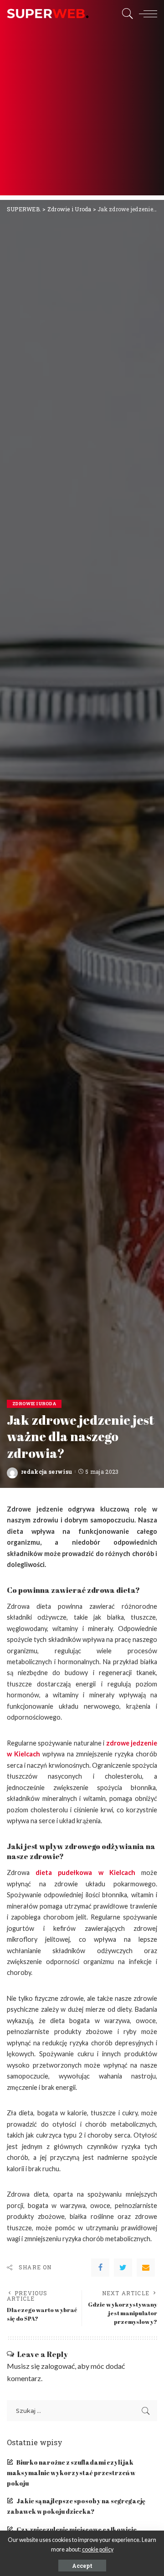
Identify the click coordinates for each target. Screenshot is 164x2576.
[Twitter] (123, 2268)
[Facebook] (100, 2268)
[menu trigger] (146, 14)
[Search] (125, 14)
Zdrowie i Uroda (34, 1404)
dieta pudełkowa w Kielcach (85, 1872)
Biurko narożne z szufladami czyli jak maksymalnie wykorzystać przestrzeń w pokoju (71, 2473)
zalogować (58, 2366)
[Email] (146, 2268)
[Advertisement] (82, 114)
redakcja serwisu (47, 1472)
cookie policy (98, 2549)
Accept (82, 2566)
